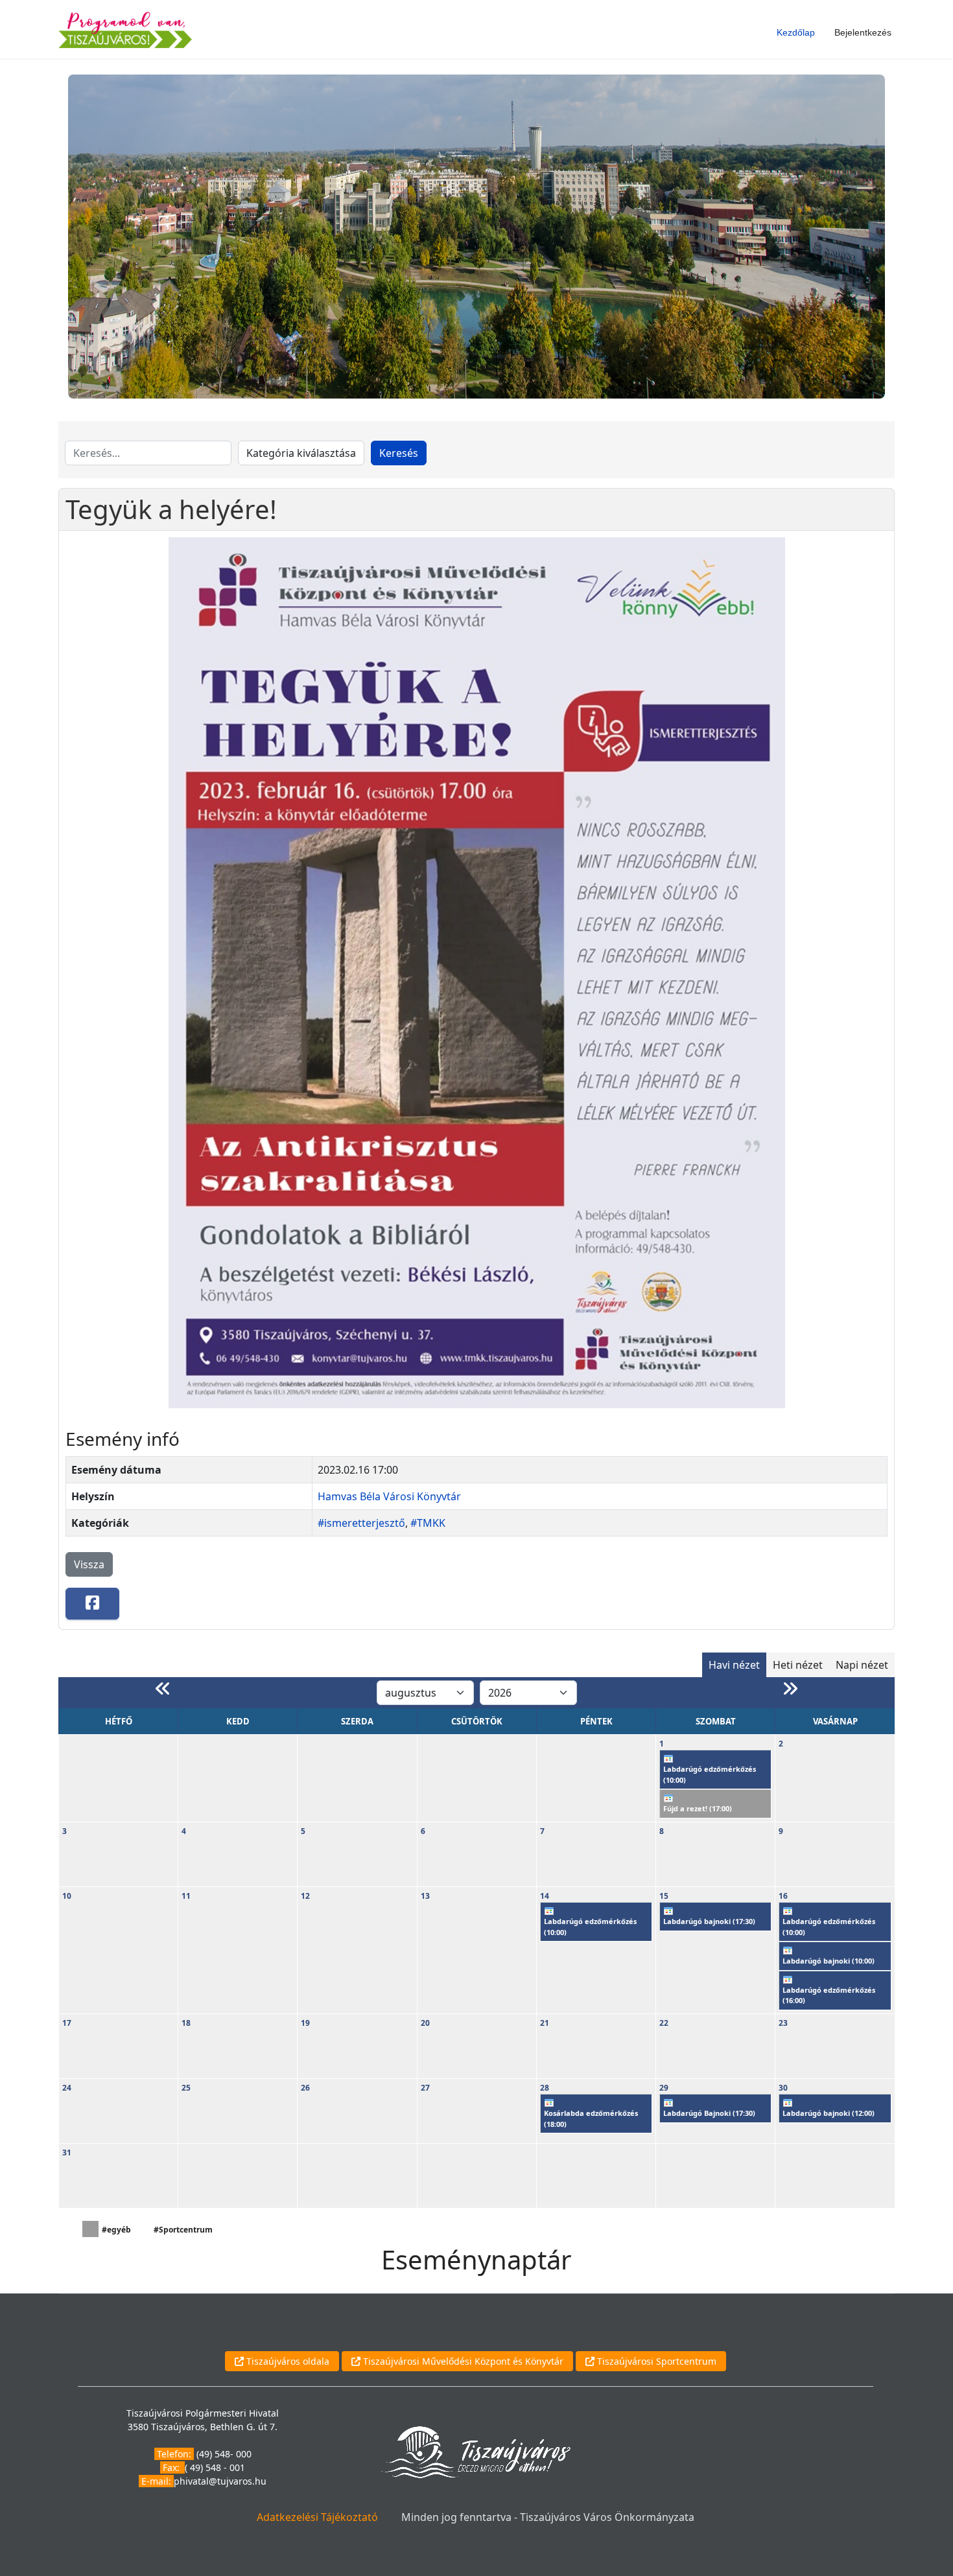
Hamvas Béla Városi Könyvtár (389, 1496)
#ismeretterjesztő (361, 1523)
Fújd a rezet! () (698, 1808)
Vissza (89, 1564)
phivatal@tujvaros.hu (220, 2481)
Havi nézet (734, 1665)
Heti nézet (798, 1665)
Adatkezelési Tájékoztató (317, 2517)
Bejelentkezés (863, 32)
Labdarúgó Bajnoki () (709, 2113)
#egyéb (116, 2230)
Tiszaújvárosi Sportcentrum (655, 2361)
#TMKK (428, 1523)
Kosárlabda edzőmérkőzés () (591, 2118)
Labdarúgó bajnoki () (709, 1921)
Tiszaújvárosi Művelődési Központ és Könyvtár (462, 2361)
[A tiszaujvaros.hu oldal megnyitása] (476, 2451)
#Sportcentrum (183, 2230)
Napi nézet (862, 1665)
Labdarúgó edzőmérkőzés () (710, 1774)
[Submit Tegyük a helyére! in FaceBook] (92, 1604)
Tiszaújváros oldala (287, 2361)
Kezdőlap (796, 32)
